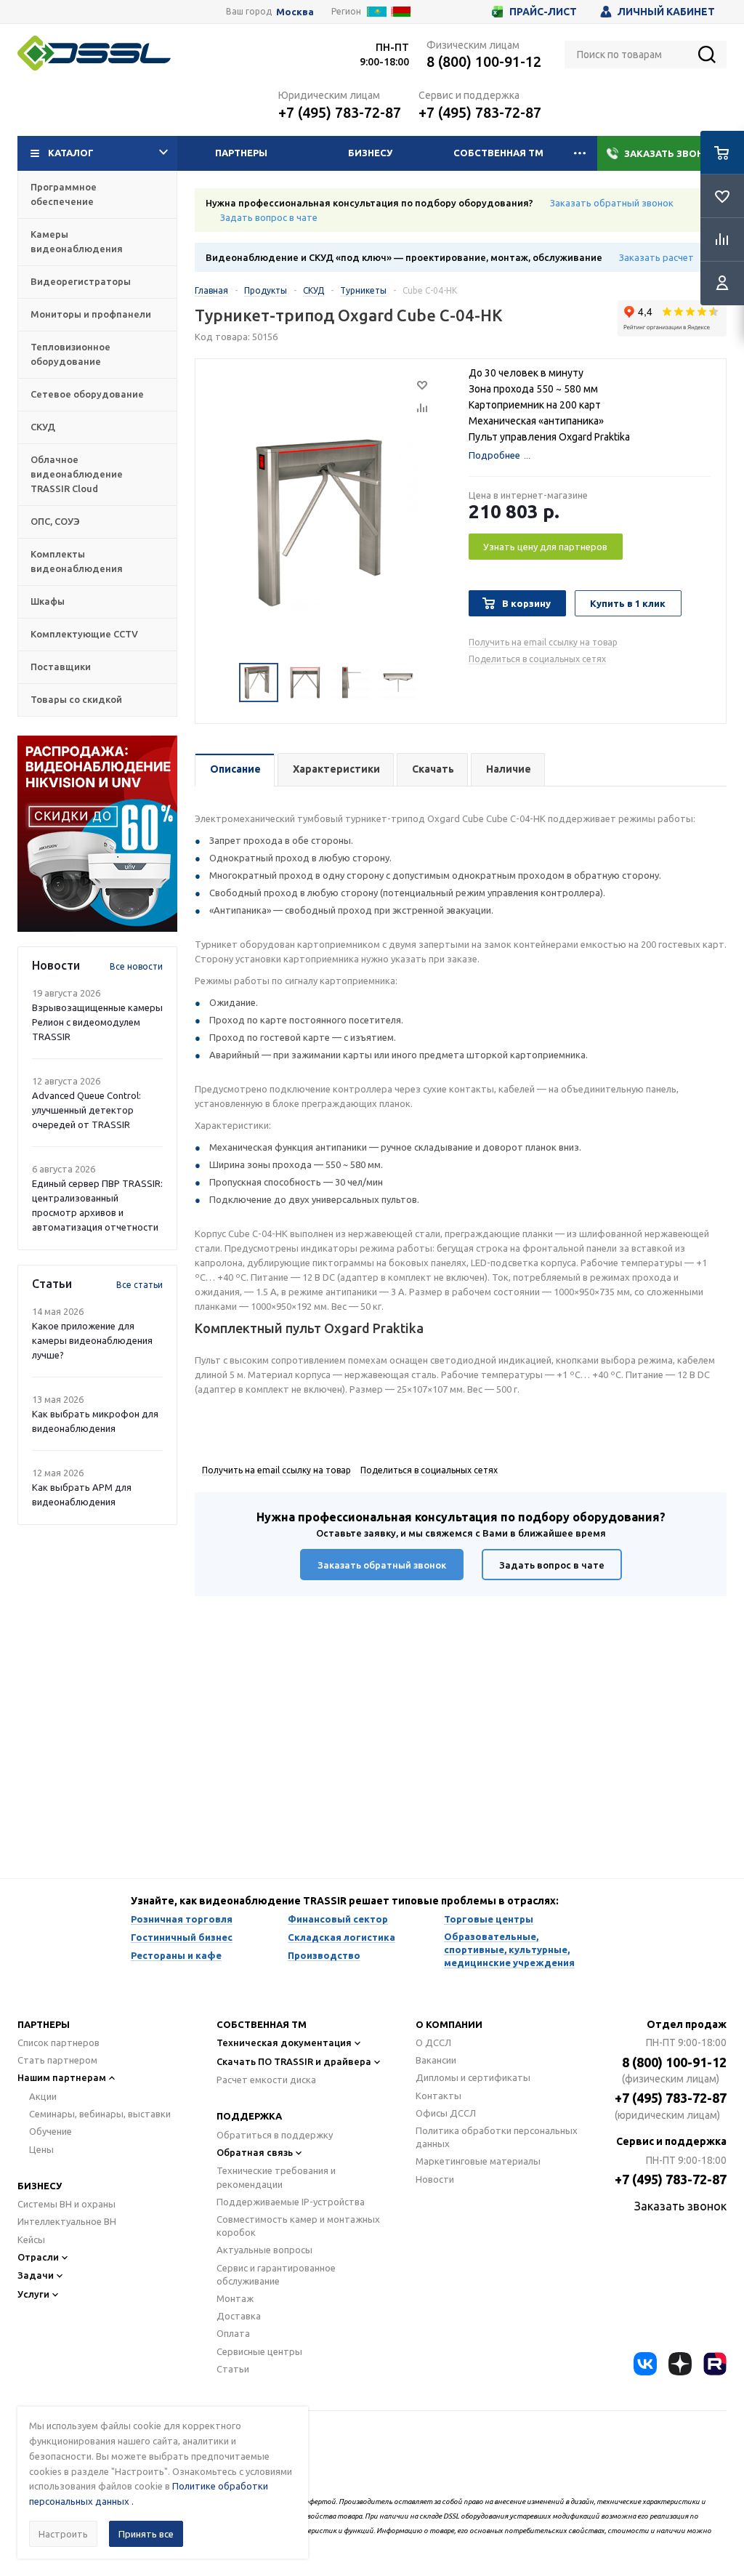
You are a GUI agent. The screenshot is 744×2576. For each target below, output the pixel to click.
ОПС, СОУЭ (55, 521)
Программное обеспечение (64, 194)
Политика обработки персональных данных (497, 2137)
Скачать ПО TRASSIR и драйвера (294, 2061)
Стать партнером (57, 2060)
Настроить (63, 2534)
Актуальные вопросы (264, 2250)
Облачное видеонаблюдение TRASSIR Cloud (77, 474)
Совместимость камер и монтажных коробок (298, 2226)
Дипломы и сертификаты (473, 2077)
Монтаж (235, 2298)
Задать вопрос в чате (269, 217)
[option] (97, 834)
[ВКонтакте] (645, 2364)
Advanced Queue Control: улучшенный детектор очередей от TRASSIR (86, 1110)
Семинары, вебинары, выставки (100, 2114)
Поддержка (249, 2116)
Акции (43, 2096)
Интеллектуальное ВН (67, 2221)
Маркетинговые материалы (478, 2161)
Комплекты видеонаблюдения (77, 561)
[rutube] (715, 2364)
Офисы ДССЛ (446, 2113)
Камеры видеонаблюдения (77, 241)
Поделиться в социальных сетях (537, 659)
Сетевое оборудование (87, 394)
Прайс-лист (543, 12)
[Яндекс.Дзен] (680, 2364)
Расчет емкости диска (266, 2080)
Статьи (233, 2369)
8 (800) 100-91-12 (484, 61)
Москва (295, 12)
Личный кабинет (666, 12)
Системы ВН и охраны (66, 2204)
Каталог (71, 153)
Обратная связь (255, 2152)
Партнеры (241, 153)
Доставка (239, 2316)
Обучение (50, 2131)
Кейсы (31, 2239)
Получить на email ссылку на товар (543, 642)
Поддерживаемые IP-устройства (291, 2202)
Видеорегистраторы (81, 281)
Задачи (36, 2275)
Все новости (136, 966)
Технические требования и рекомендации (276, 2177)
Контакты (438, 2096)
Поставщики (61, 667)
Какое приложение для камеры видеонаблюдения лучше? (92, 1340)
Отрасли (38, 2257)
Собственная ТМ (498, 153)
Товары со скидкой (76, 699)
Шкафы (48, 601)
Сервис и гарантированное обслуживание (276, 2274)
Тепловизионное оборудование (70, 354)
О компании (449, 2024)
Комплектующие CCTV (84, 634)
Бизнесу (370, 153)
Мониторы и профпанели (91, 314)
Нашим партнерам (62, 2077)
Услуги (33, 2294)
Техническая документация (284, 2042)
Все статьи (139, 1285)
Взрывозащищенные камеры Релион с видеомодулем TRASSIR (97, 1022)
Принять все (146, 2534)
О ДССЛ (433, 2042)
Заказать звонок (671, 153)
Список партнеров (58, 2042)
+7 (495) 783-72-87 (340, 112)
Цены (41, 2149)
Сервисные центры (259, 2351)
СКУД (43, 427)
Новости (435, 2179)
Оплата (233, 2333)
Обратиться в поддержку (275, 2135)
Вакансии (436, 2060)
